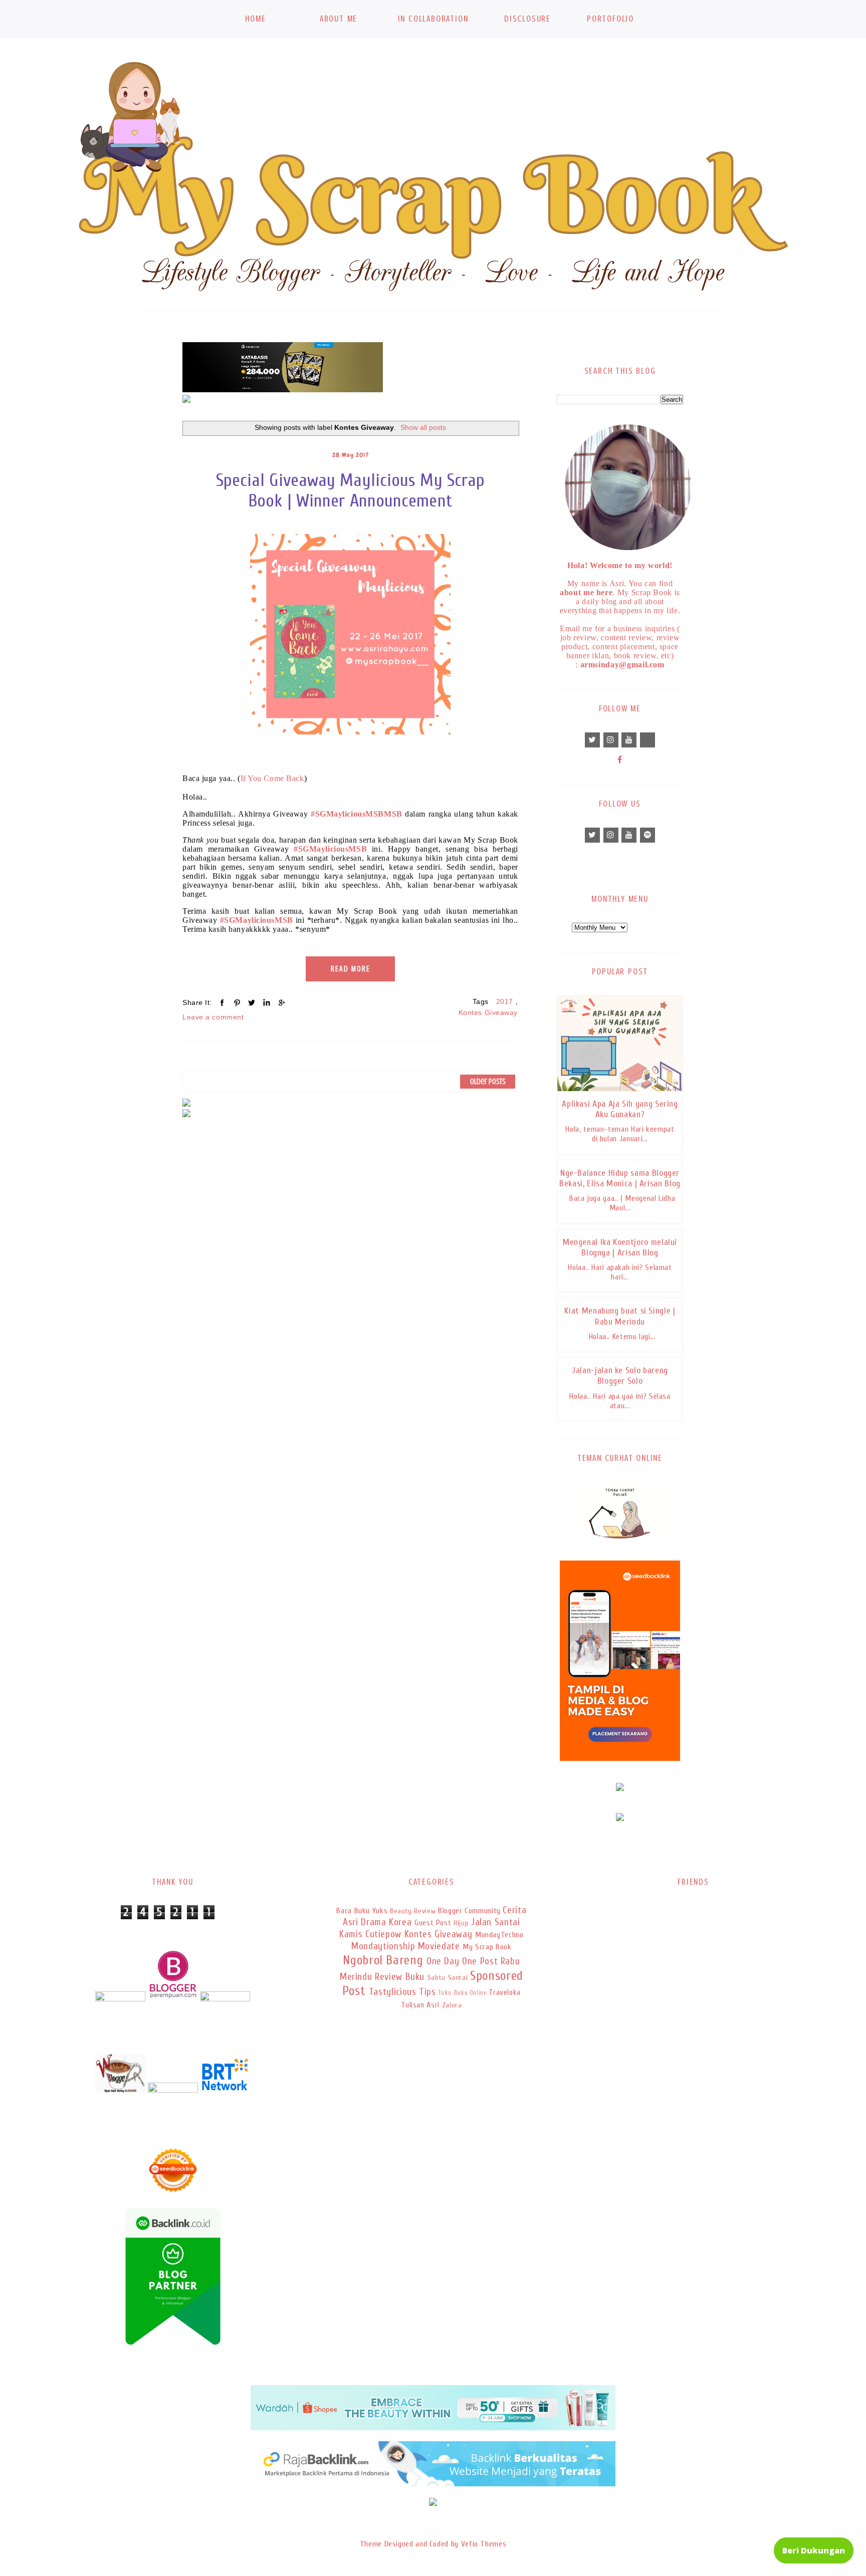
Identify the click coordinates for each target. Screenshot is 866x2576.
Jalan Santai (496, 1922)
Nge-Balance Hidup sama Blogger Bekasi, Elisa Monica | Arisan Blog (620, 1178)
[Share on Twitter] (252, 1002)
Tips (427, 1992)
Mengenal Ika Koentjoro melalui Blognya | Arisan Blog (620, 1247)
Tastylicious (393, 1992)
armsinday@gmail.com (622, 665)
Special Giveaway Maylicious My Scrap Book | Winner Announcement (351, 490)
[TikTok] (647, 740)
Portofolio (610, 19)
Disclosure (527, 19)
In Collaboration (433, 19)
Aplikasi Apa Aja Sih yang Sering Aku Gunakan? (620, 1109)
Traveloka (505, 1992)
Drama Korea (386, 1922)
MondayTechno (499, 1935)
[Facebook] (620, 760)
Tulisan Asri (420, 2005)
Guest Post (433, 1923)
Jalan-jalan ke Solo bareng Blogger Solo (620, 1376)
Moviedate (439, 1946)
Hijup (461, 1923)
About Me (339, 19)
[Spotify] (647, 835)
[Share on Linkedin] (267, 1002)
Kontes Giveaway (488, 1012)
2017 (505, 1001)
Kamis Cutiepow (370, 1934)
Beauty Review (413, 1911)
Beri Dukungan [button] (814, 2550)
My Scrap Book (487, 1947)
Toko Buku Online (463, 1993)
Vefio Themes (484, 2544)
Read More (351, 969)
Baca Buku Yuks (362, 1911)
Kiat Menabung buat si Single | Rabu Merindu (620, 1316)
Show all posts (423, 427)
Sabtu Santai (448, 1978)
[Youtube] (629, 740)
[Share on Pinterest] (237, 1002)
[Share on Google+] (281, 1002)
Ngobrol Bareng (383, 1960)
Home (255, 19)
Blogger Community (469, 1911)
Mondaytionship (383, 1946)
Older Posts (488, 1082)
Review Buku (400, 1977)
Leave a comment (213, 1017)
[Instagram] (611, 740)
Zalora (452, 2005)
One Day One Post (462, 1961)
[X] (592, 740)
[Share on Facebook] (222, 1002)
